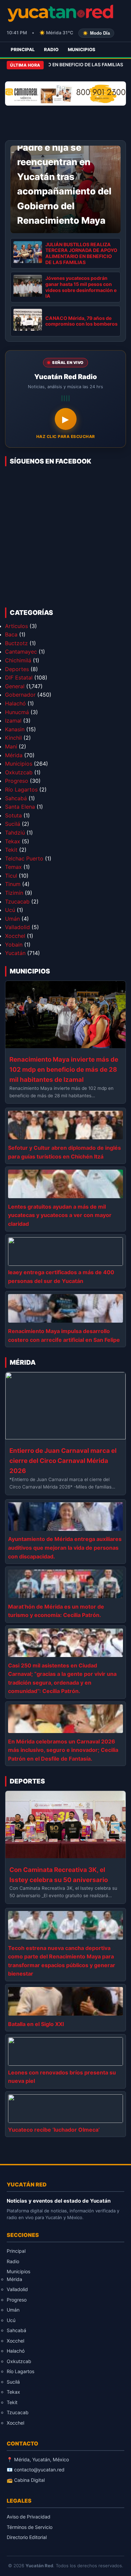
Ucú (10, 910)
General (15, 686)
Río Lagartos (21, 789)
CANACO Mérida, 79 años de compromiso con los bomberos (81, 321)
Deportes (17, 669)
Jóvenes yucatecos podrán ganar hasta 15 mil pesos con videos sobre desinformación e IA (81, 287)
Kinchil (13, 738)
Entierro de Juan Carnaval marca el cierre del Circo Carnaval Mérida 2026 (63, 1461)
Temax (13, 867)
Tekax (13, 841)
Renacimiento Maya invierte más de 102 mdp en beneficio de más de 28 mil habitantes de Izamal (64, 1070)
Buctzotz (16, 643)
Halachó (15, 703)
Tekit (11, 850)
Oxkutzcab (19, 772)
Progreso (17, 781)
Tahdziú (15, 833)
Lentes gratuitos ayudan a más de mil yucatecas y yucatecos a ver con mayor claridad (60, 1215)
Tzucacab (17, 901)
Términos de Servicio (30, 2527)
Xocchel (15, 936)
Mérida (14, 755)
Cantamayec (21, 652)
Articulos (16, 626)
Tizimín (14, 893)
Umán (12, 919)
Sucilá (13, 824)
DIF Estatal (19, 677)
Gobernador (20, 695)
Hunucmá (17, 712)
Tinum (13, 884)
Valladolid (17, 927)
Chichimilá (18, 660)
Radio (51, 49)
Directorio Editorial (27, 2537)
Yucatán (15, 953)
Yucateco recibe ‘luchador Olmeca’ (54, 2130)
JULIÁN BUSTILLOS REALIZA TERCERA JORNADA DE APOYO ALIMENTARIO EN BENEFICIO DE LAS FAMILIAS (81, 253)
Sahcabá (16, 798)
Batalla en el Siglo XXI (36, 2024)
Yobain (14, 945)
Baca (11, 634)
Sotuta (13, 815)
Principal (23, 49)
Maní (11, 746)
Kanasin (15, 729)
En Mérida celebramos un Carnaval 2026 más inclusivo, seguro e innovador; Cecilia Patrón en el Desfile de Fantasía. (63, 1750)
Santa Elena (20, 807)
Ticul (11, 876)
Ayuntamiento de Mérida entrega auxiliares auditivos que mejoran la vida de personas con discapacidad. (65, 1548)
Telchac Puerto (24, 858)
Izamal (13, 721)
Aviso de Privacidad (29, 2517)
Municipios (82, 49)
